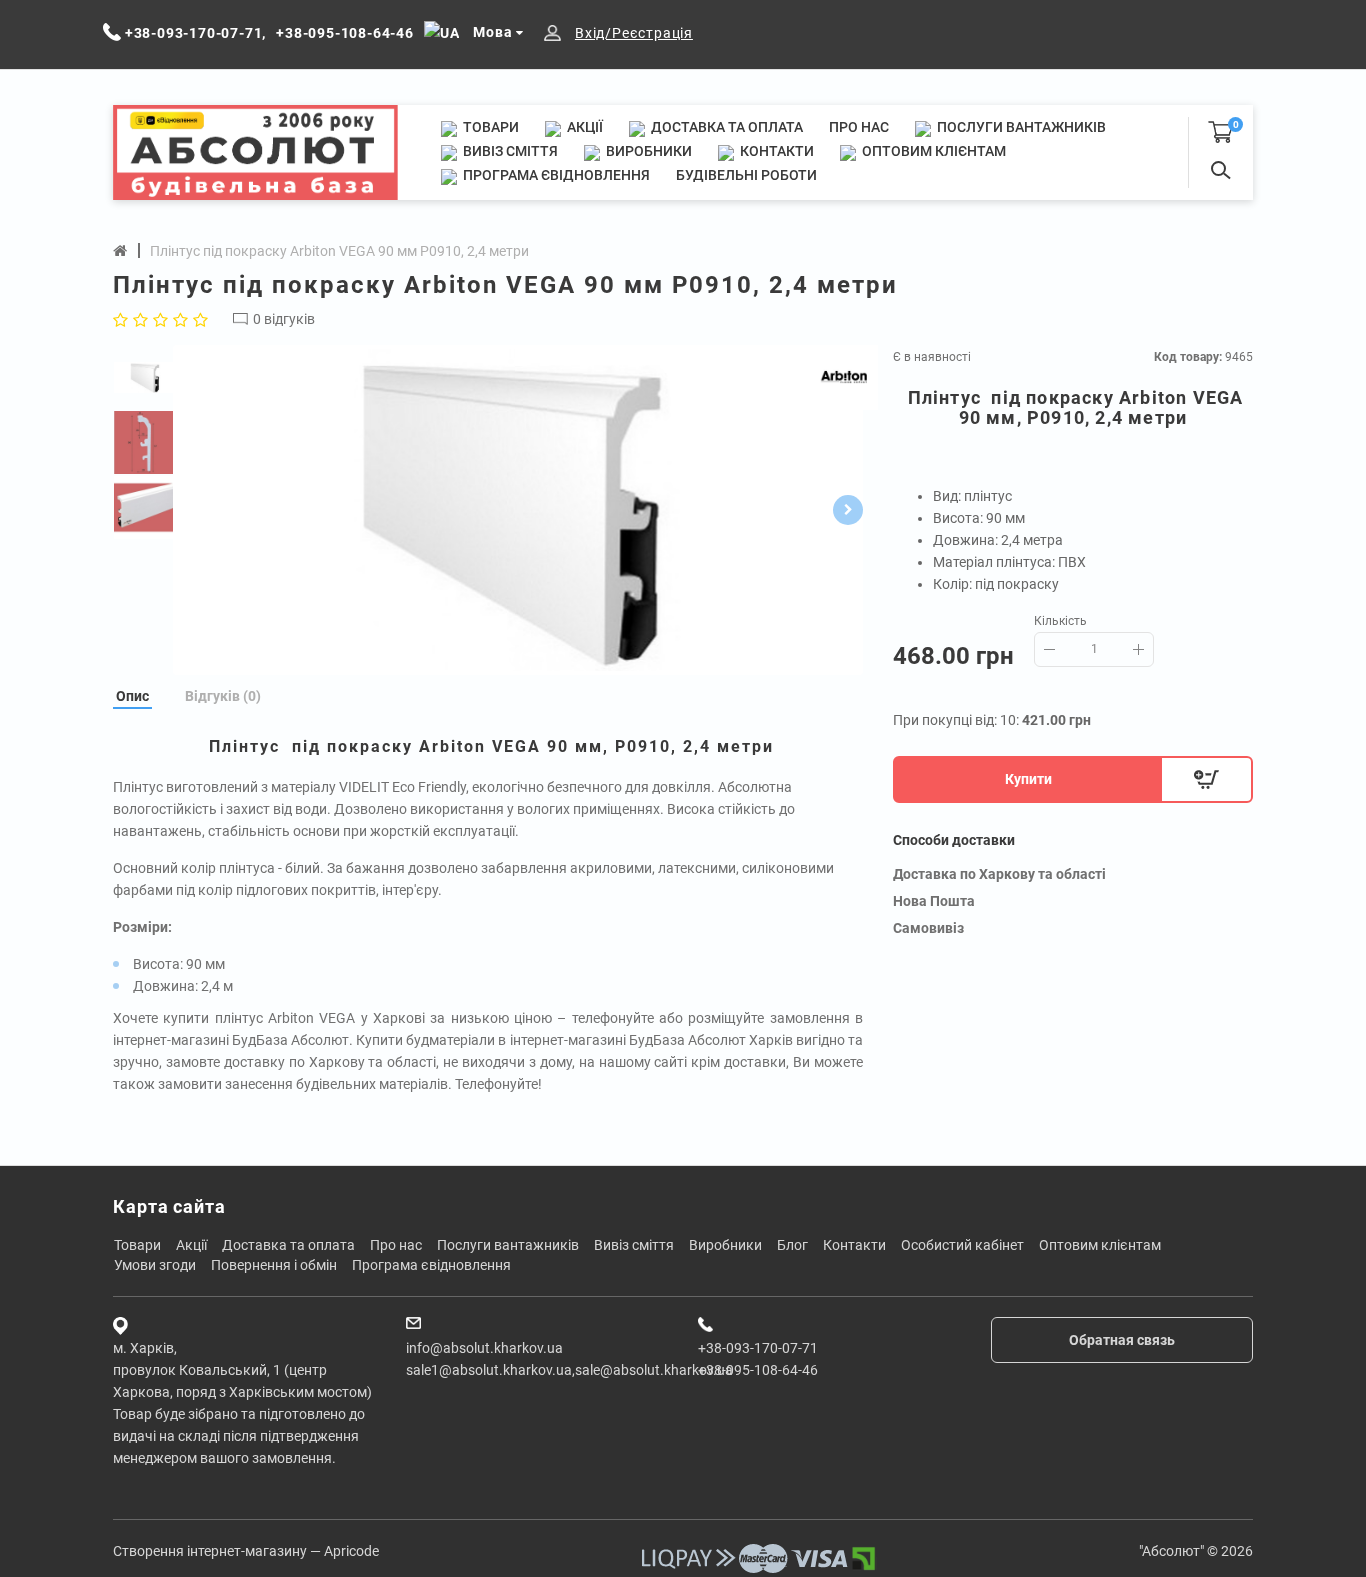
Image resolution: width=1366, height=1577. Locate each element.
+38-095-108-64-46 (758, 1370)
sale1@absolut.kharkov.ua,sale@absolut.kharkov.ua (569, 1370)
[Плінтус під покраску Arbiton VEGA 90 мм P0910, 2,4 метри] (518, 510)
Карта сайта (169, 1206)
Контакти (775, 151)
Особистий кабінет (962, 1245)
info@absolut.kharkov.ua (484, 1348)
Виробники (647, 151)
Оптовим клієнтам (932, 151)
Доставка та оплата (725, 127)
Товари (489, 127)
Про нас (859, 127)
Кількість (1060, 621)
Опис (132, 696)
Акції (583, 127)
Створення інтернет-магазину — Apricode (246, 1551)
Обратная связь (1122, 1340)
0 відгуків (284, 319)
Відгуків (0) (223, 696)
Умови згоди (155, 1265)
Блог (792, 1245)
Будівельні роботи (746, 175)
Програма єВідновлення (555, 175)
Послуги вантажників (1020, 127)
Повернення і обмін (274, 1265)
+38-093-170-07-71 (758, 1348)
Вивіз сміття (509, 151)
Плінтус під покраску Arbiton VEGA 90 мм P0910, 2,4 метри (339, 251)
